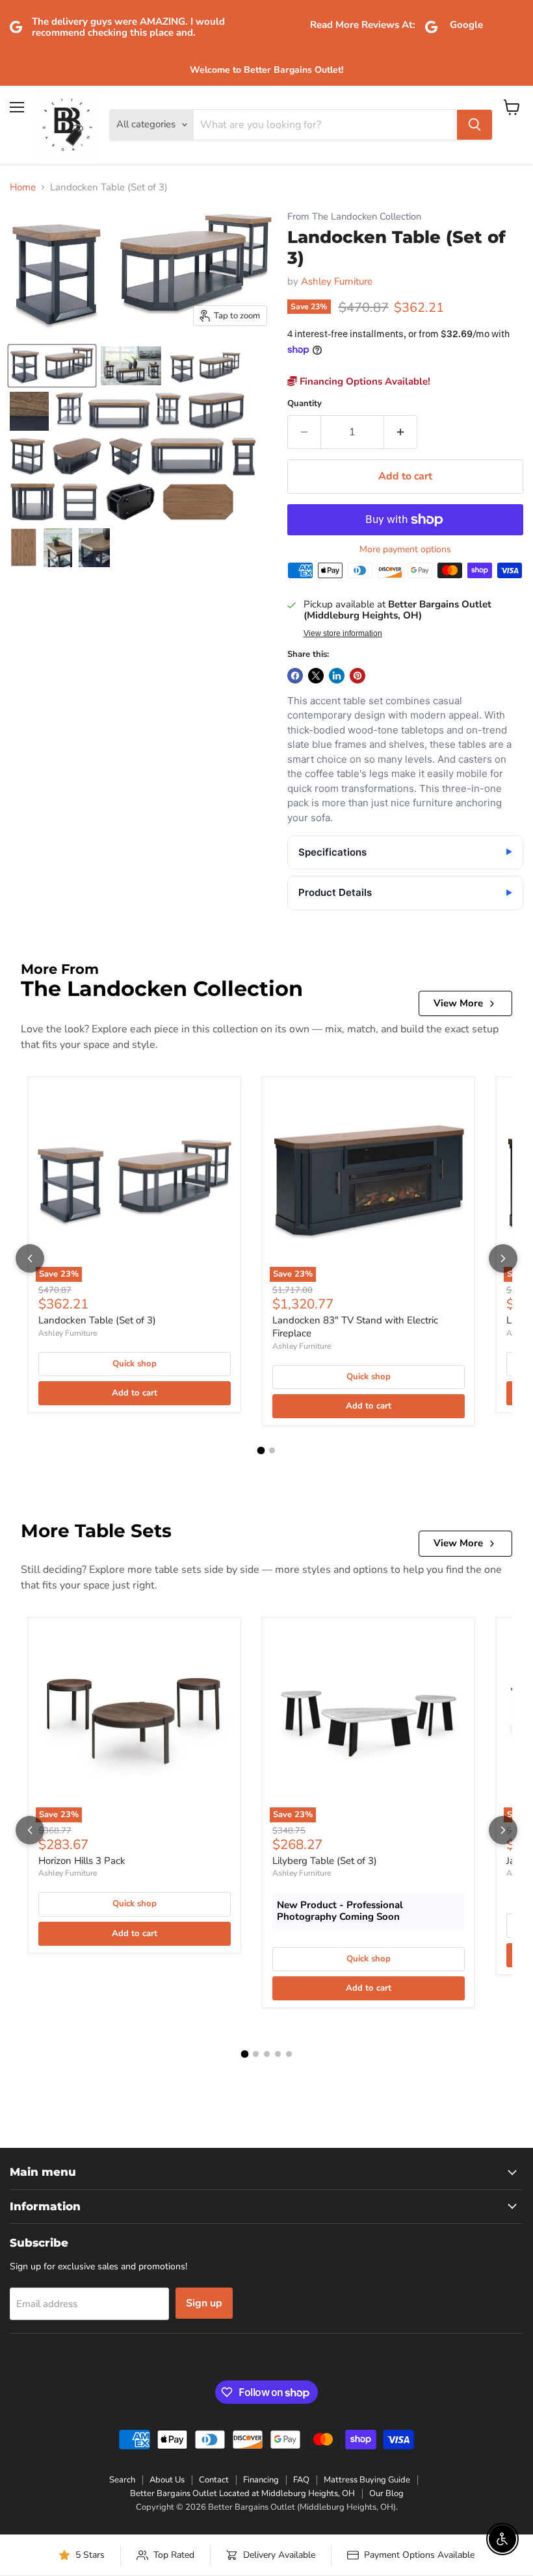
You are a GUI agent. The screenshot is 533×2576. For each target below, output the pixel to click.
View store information (343, 633)
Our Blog (386, 2493)
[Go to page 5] (289, 2054)
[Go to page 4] (278, 2054)
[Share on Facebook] (295, 676)
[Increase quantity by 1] (401, 432)
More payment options (405, 550)
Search (122, 2480)
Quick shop (135, 1364)
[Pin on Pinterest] (357, 676)
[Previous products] (30, 1258)
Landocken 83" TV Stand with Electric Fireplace (355, 1327)
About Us (167, 2480)
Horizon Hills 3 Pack (82, 1861)
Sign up (204, 2303)
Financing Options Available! (364, 381)
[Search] (474, 125)
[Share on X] (316, 676)
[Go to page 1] (261, 1451)
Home (23, 187)
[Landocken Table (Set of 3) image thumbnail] (52, 366)
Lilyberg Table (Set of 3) (325, 1861)
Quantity (305, 404)
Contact (214, 2480)
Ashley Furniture (337, 281)
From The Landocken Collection (354, 217)
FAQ (301, 2480)
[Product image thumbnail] (131, 366)
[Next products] (503, 1258)
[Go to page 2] (272, 1450)
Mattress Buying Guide (367, 2480)
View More (458, 1003)
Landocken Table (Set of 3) (97, 1320)
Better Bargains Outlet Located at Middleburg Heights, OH (242, 2493)
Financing (261, 2480)
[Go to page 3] (267, 2054)
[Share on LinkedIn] (337, 676)
